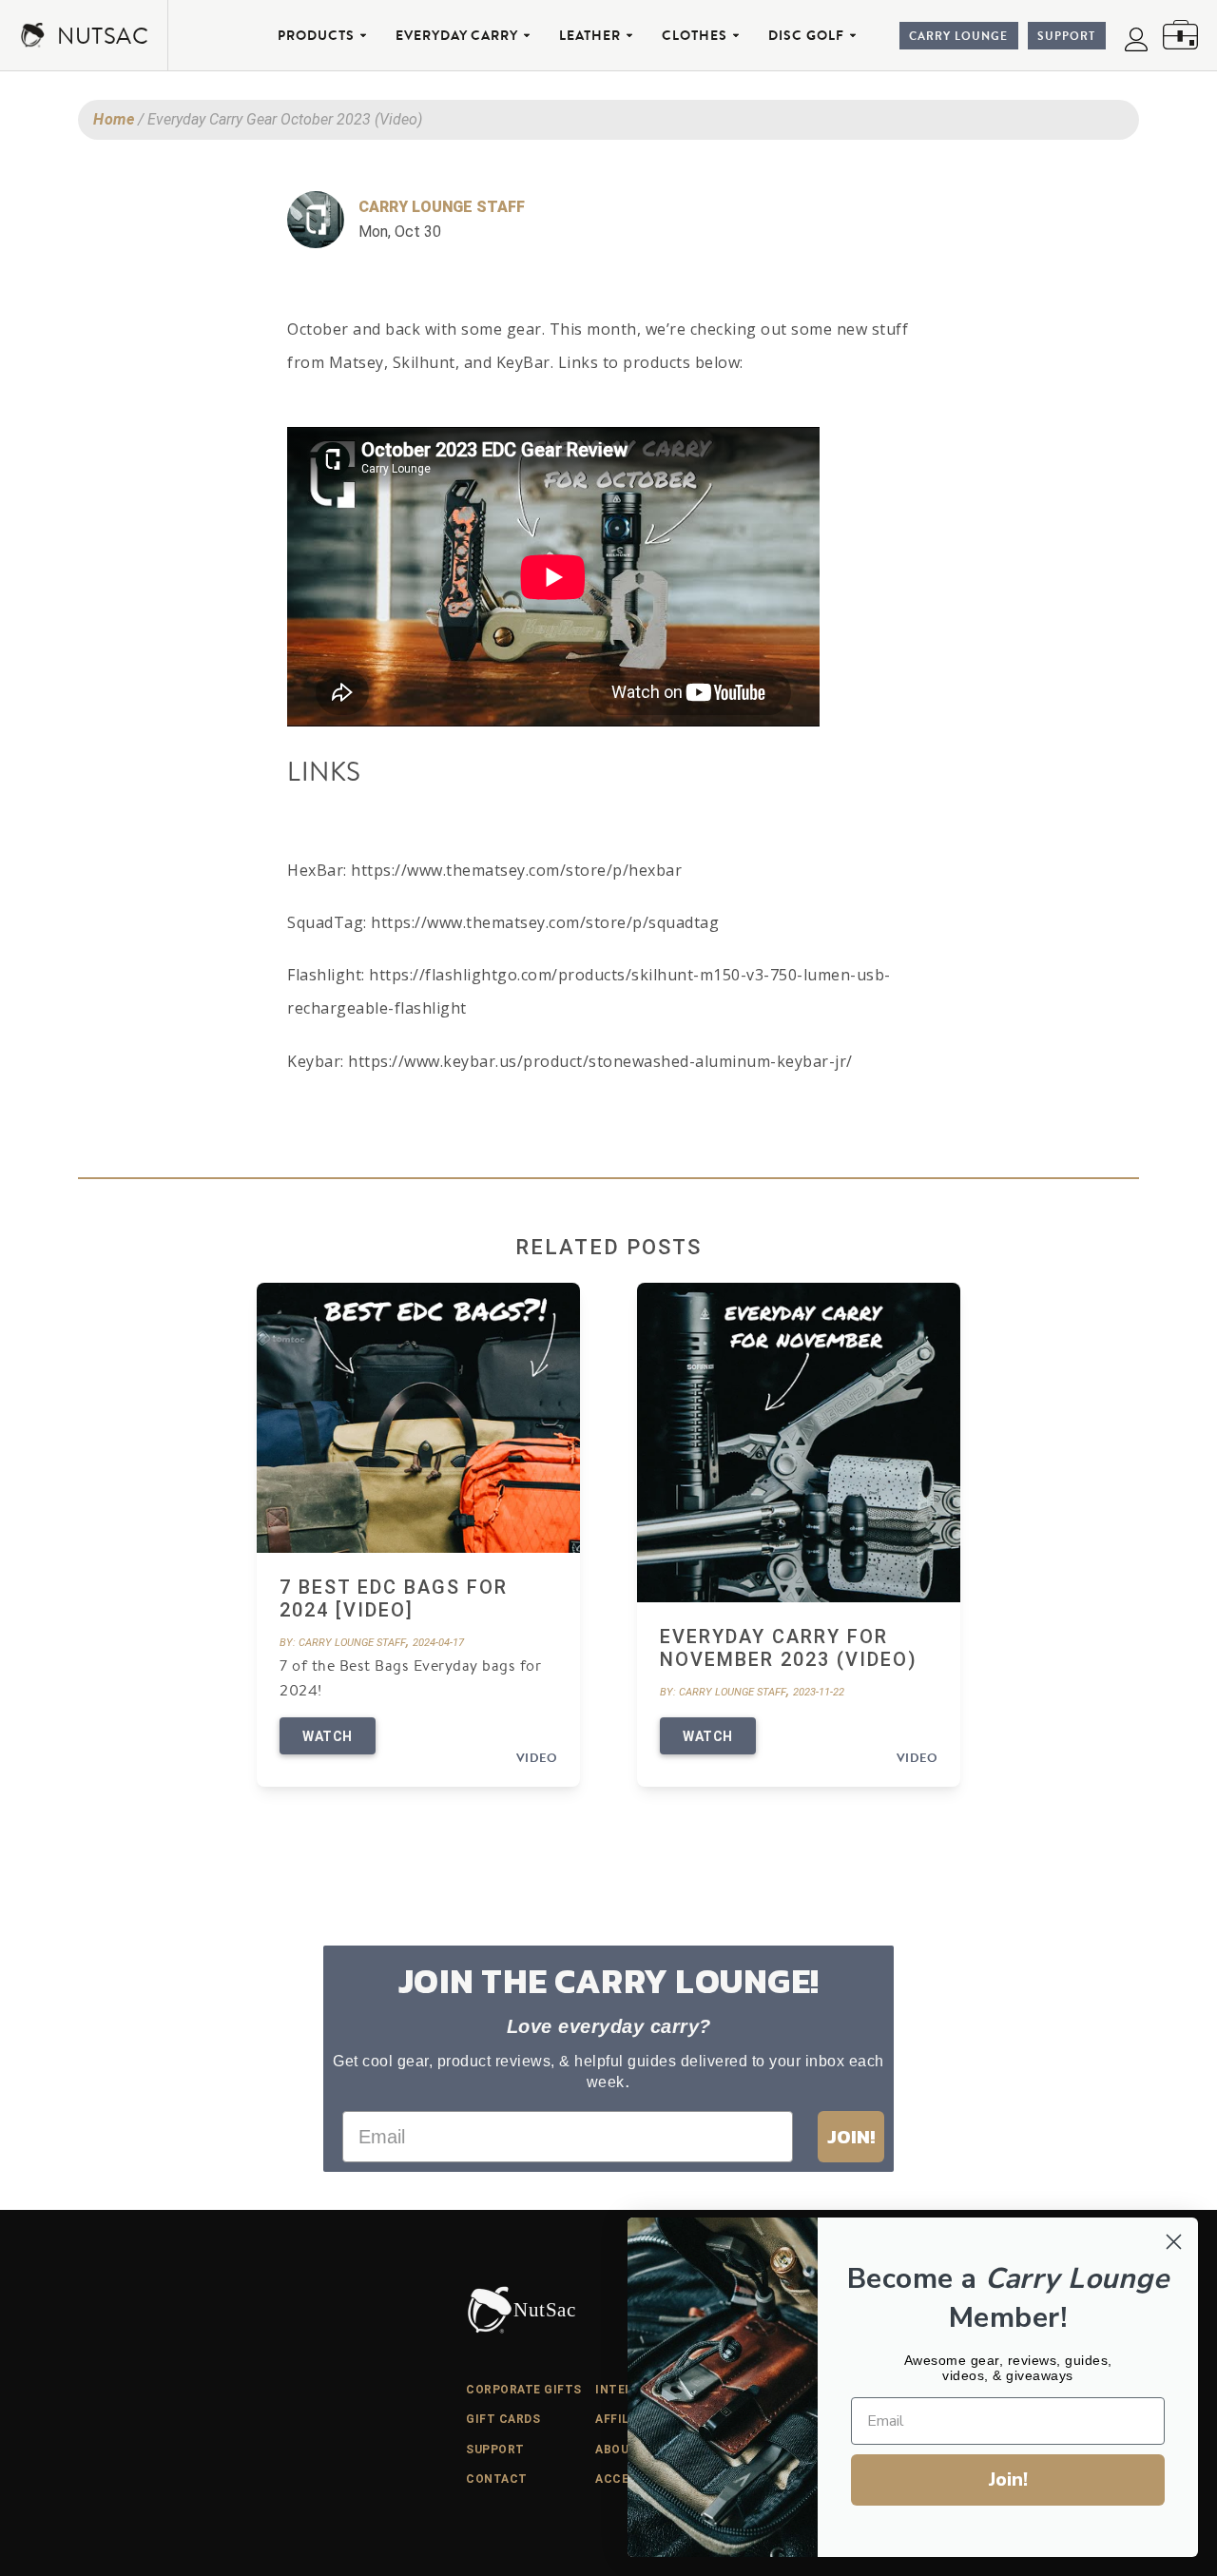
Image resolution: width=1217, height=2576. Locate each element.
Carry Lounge (958, 36)
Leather (590, 35)
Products (316, 35)
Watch (328, 1736)
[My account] (1136, 39)
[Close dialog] (1174, 2242)
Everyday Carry (457, 35)
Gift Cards (503, 2419)
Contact (497, 2479)
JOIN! (851, 2137)
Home (114, 119)
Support (1066, 36)
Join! (1008, 2479)
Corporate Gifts (524, 2390)
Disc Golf (806, 35)
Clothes (695, 35)
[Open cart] (1180, 35)
